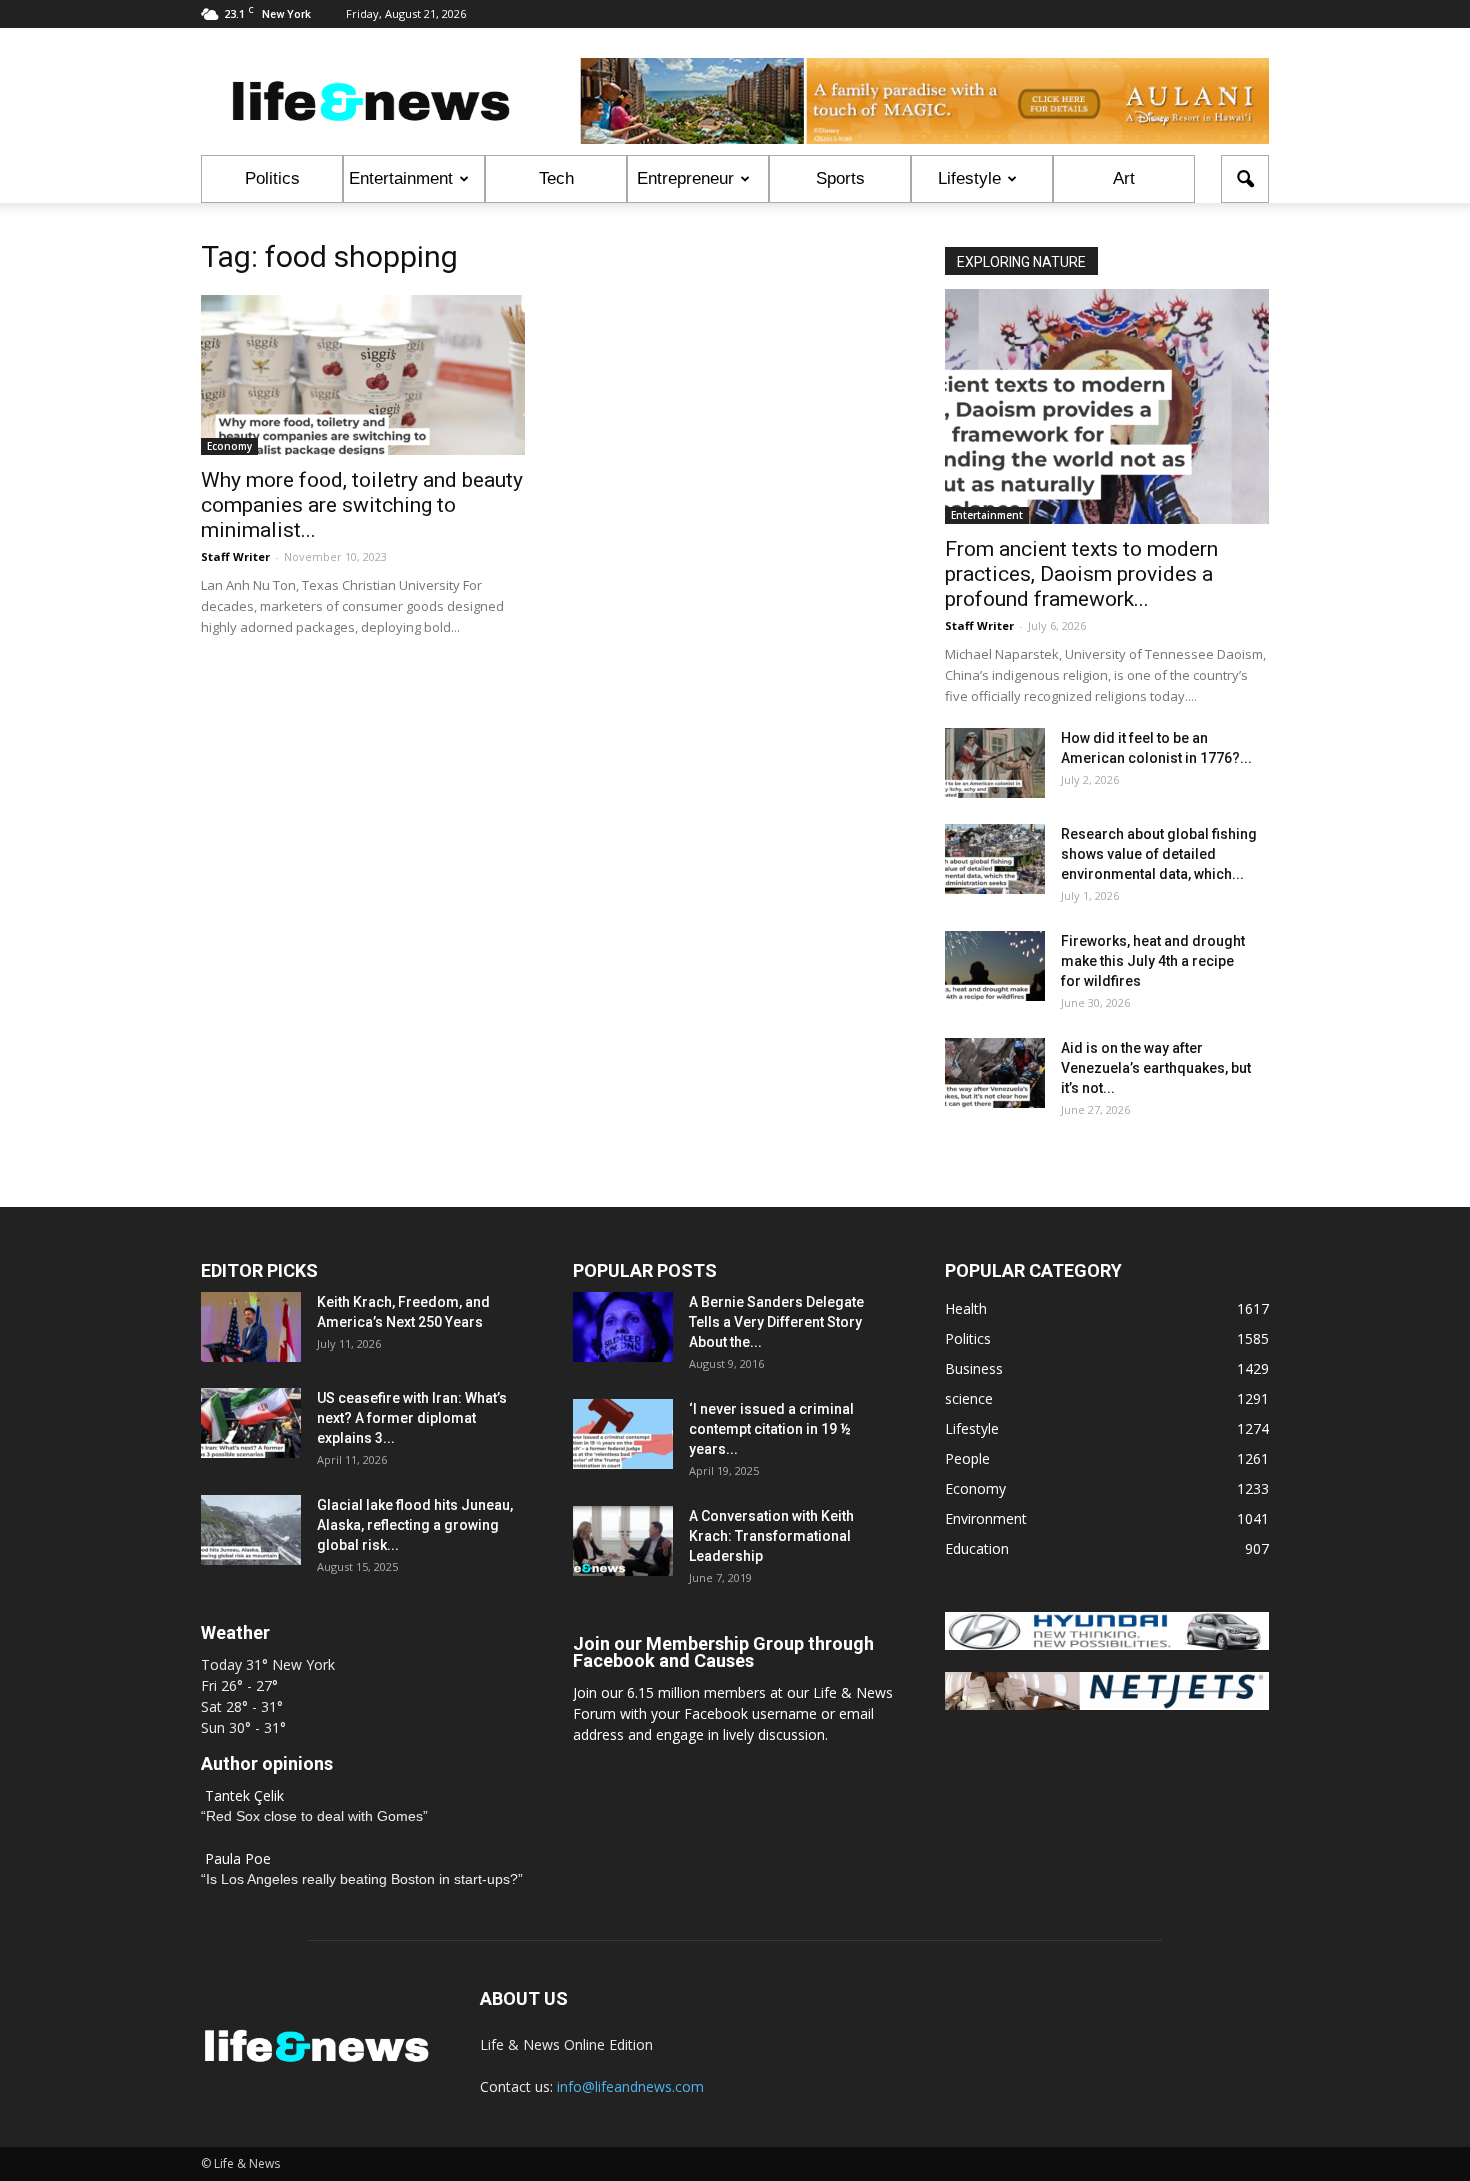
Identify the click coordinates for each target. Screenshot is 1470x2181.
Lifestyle (969, 178)
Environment (986, 1518)
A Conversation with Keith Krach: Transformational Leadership (771, 1536)
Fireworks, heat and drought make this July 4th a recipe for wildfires (1153, 961)
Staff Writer (235, 556)
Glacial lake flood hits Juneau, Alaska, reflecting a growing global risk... (415, 1525)
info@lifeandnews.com (630, 2086)
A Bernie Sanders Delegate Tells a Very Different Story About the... (776, 1322)
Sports (840, 178)
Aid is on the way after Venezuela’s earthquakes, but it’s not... (1156, 1068)
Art (1124, 178)
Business (974, 1368)
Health (966, 1308)
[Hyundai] (1107, 1644)
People (967, 1458)
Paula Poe (238, 1858)
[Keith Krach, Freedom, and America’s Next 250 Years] (251, 1327)
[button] (1245, 179)
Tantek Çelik (244, 1795)
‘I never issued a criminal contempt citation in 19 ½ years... (771, 1429)
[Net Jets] (1107, 1704)
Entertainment (401, 178)
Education (977, 1548)
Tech (556, 178)
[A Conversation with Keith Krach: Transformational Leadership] (623, 1541)
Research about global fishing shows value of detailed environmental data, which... (1159, 854)
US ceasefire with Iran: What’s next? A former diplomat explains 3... (412, 1418)
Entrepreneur (685, 178)
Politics (272, 178)
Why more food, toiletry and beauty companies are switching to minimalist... (362, 505)
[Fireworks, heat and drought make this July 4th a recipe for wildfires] (995, 966)
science (969, 1398)
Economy (229, 446)
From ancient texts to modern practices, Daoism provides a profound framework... (1081, 574)
